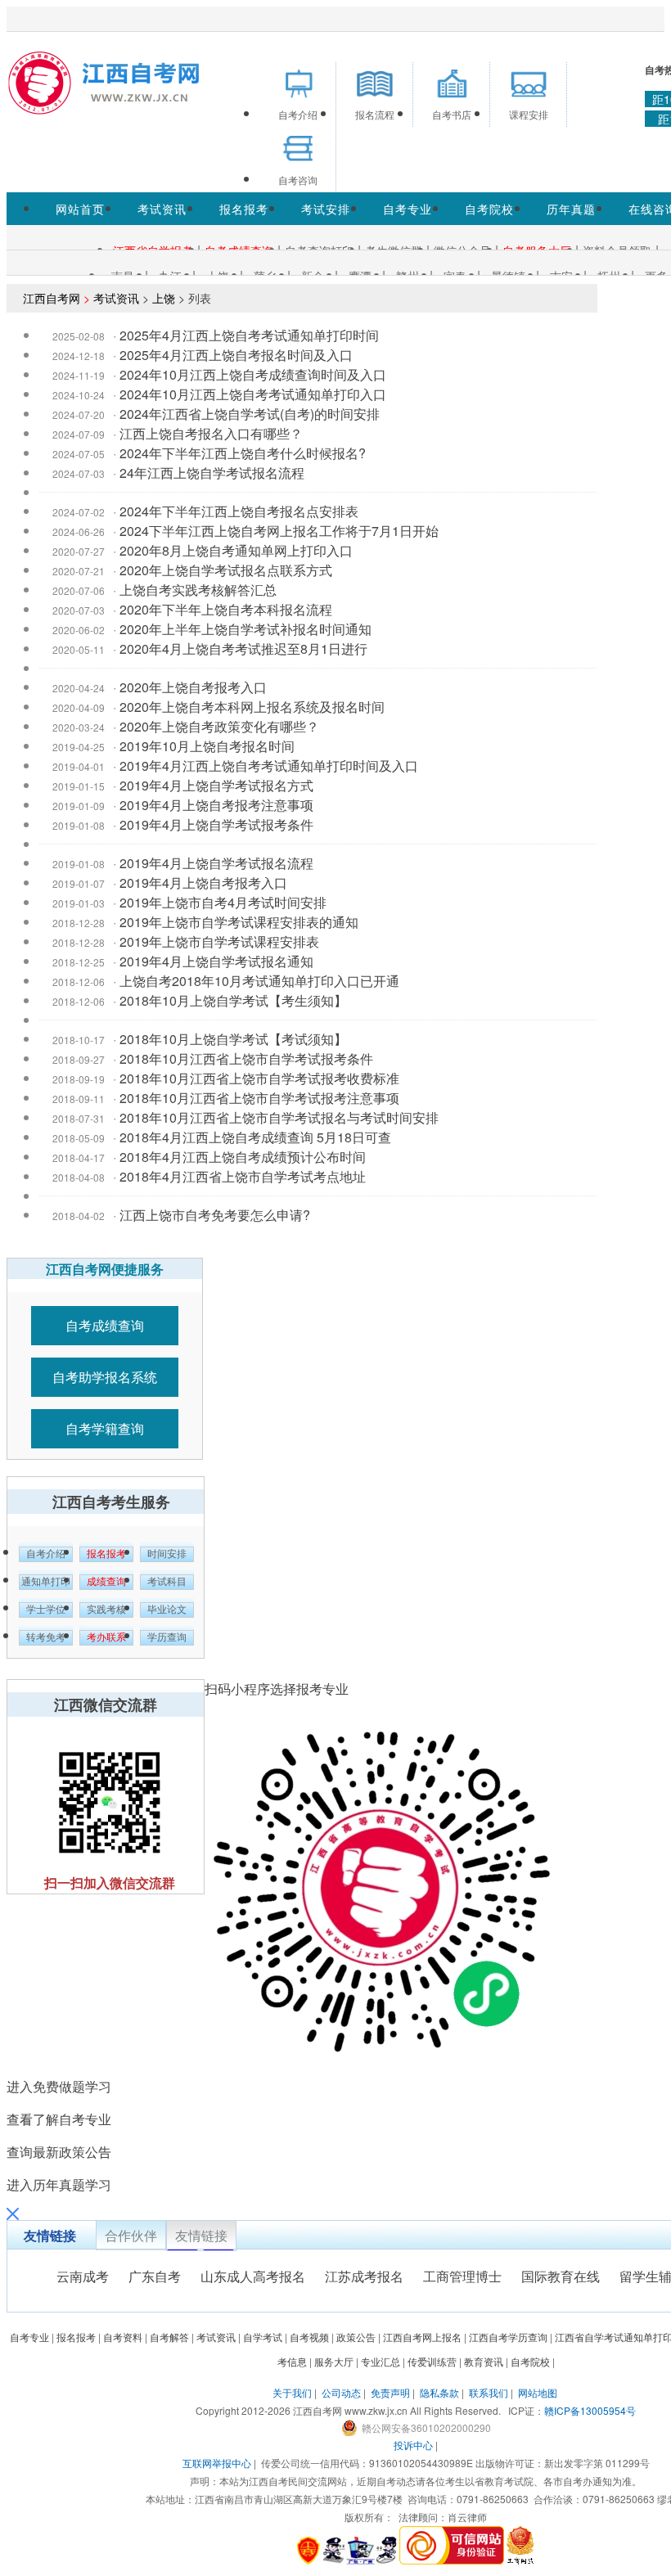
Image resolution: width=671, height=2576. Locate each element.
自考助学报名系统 (105, 1377)
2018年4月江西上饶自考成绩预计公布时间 (243, 1157)
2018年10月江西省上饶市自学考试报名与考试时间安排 (279, 1117)
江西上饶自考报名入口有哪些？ (211, 433)
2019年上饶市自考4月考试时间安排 (223, 902)
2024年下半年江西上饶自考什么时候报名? (243, 453)
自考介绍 (46, 1554)
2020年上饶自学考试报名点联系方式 (226, 570)
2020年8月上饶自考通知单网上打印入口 (236, 550)
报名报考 (244, 209)
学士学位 (46, 1610)
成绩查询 (106, 1582)
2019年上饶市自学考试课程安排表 (219, 941)
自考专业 (408, 209)
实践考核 (106, 1610)
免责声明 (390, 2392)
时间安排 (167, 1554)
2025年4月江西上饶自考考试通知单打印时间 (249, 335)
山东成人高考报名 (253, 2276)
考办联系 (106, 1637)
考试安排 (326, 209)
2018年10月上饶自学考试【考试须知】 (233, 1039)
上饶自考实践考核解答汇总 (198, 590)
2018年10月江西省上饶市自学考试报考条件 (246, 1058)
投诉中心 (413, 2445)
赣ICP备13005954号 (590, 2410)
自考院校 (489, 209)
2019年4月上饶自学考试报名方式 (216, 785)
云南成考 (83, 2276)
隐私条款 (439, 2392)
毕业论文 (167, 1610)
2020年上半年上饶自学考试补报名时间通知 (245, 629)
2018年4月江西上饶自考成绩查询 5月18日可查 (255, 1137)
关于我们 (292, 2392)
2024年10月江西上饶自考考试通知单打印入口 (253, 394)
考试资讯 (162, 209)
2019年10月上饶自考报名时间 (207, 746)
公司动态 (341, 2392)
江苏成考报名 (364, 2276)
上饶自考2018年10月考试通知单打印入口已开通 (259, 981)
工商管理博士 (462, 2276)
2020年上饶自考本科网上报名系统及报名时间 (252, 707)
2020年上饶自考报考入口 (193, 687)
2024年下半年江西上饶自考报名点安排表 (239, 511)
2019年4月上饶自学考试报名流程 (216, 863)
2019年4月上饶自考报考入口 (203, 883)
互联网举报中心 (217, 2463)
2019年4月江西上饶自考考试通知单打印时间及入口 (269, 766)
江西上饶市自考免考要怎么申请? (215, 1215)
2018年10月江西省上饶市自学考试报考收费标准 (259, 1078)
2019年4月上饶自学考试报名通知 (216, 961)
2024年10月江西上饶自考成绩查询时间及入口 (253, 374)
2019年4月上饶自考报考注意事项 (216, 805)
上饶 (164, 298)
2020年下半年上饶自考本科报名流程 (226, 609)
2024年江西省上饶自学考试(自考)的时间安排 (250, 414)
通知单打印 (46, 1582)
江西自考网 (52, 298)
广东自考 (155, 2276)
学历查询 (167, 1637)
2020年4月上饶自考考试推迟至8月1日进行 (243, 649)
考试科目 (167, 1582)
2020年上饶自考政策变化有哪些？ (219, 726)
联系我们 (489, 2392)
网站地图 (538, 2392)
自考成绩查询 (105, 1325)
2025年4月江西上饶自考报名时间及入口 (236, 355)
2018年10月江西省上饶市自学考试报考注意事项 (259, 1098)
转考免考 (46, 1637)
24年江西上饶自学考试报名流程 (212, 473)
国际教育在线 (561, 2276)
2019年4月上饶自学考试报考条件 (216, 824)
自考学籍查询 (105, 1428)
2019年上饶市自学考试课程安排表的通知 (239, 922)
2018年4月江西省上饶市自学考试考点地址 (243, 1176)
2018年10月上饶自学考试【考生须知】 (233, 1000)
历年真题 (571, 209)
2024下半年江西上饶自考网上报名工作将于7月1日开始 (279, 531)
